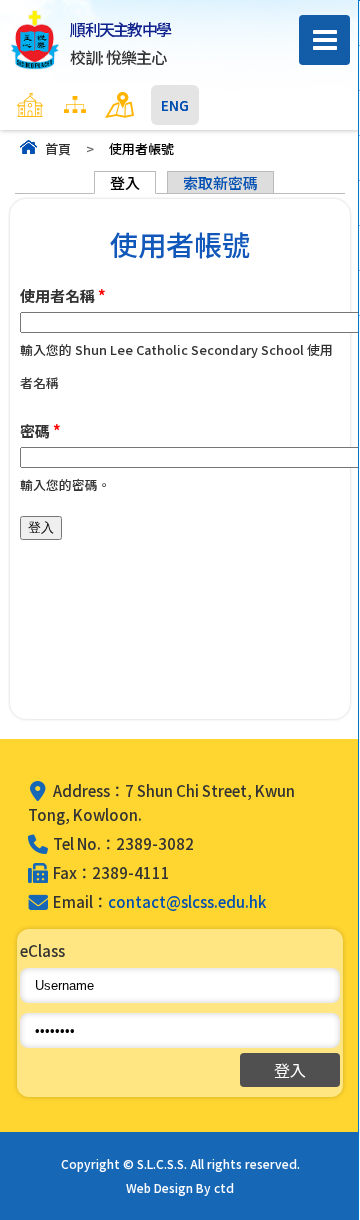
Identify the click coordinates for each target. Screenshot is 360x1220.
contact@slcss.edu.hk (187, 901)
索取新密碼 (220, 182)
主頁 (69, 105)
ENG (175, 105)
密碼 (40, 430)
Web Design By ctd (180, 1187)
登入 (133, 182)
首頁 (58, 148)
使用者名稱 (63, 295)
